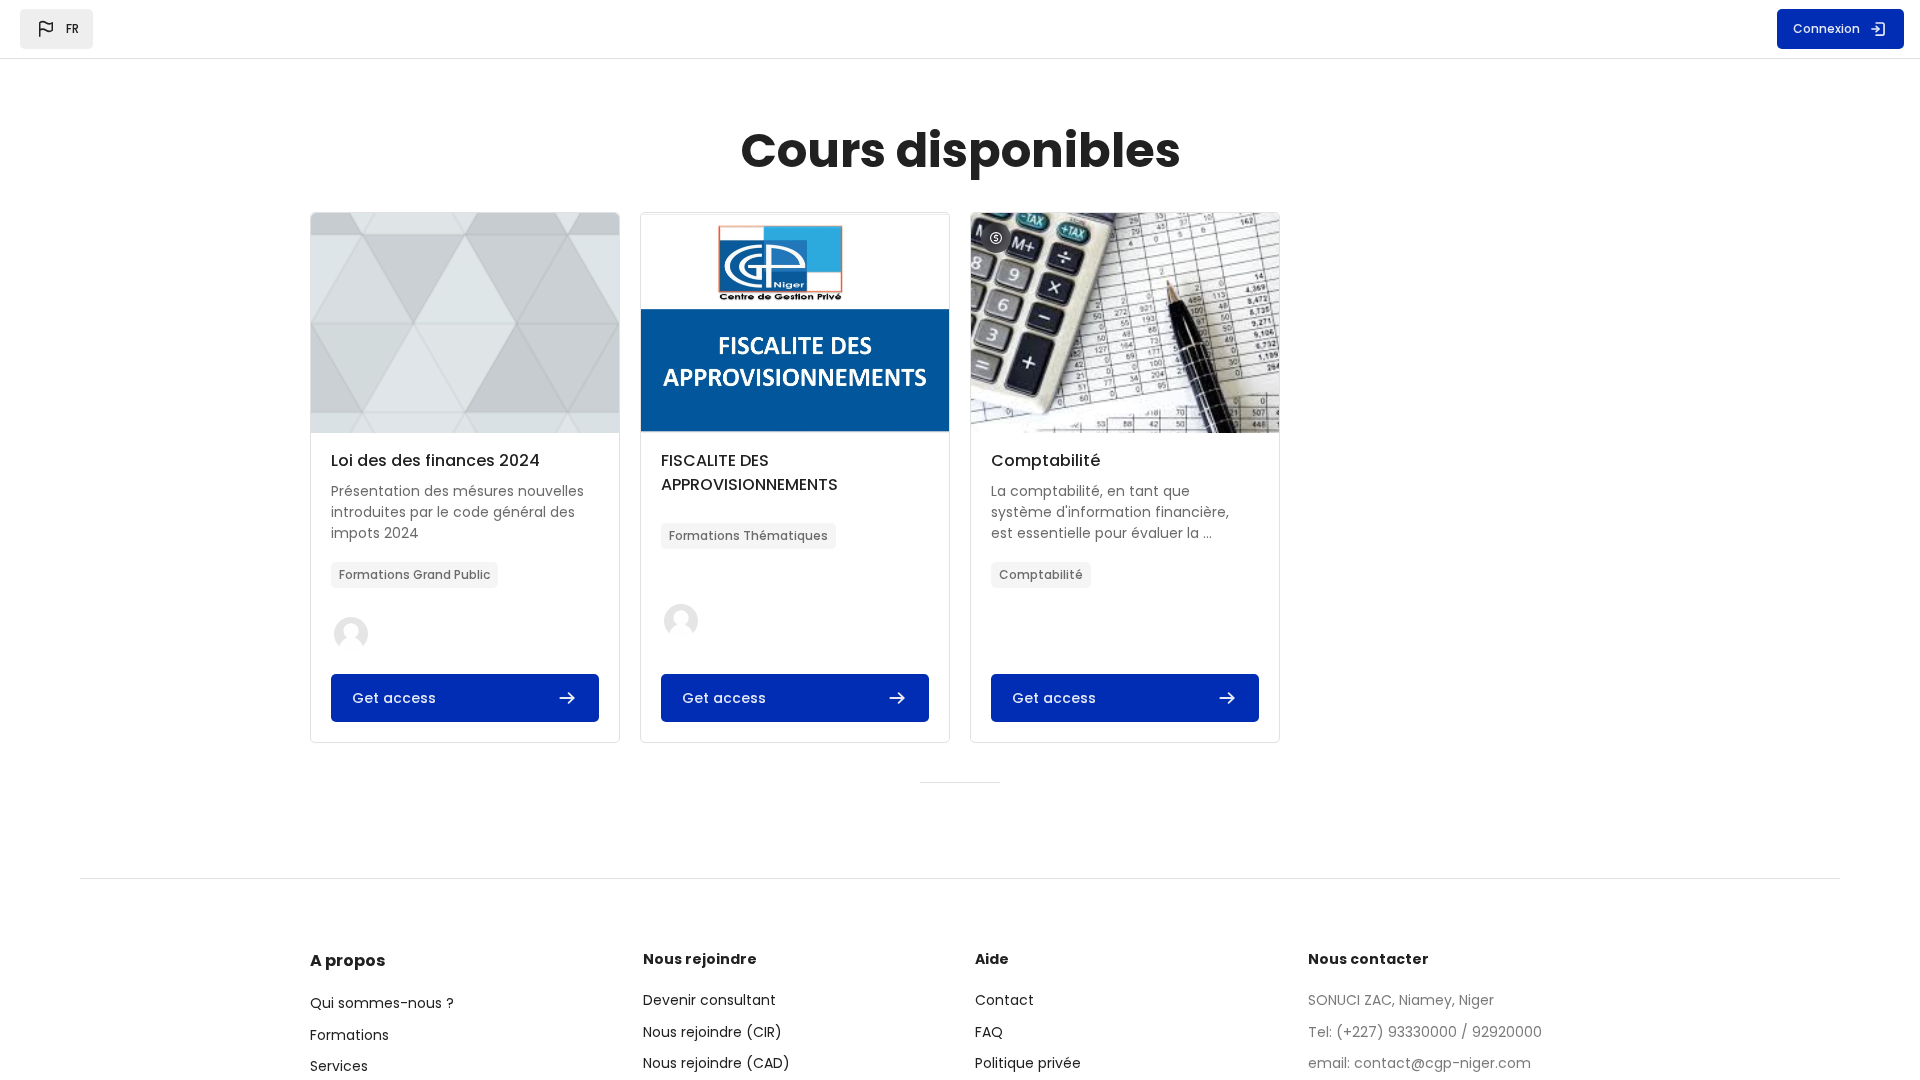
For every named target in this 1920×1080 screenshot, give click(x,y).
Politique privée (1028, 1063)
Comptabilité (1045, 460)
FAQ (989, 1032)
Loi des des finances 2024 (435, 460)
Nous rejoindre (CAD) (716, 1063)
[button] (56, 29)
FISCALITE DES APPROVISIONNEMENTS (749, 472)
